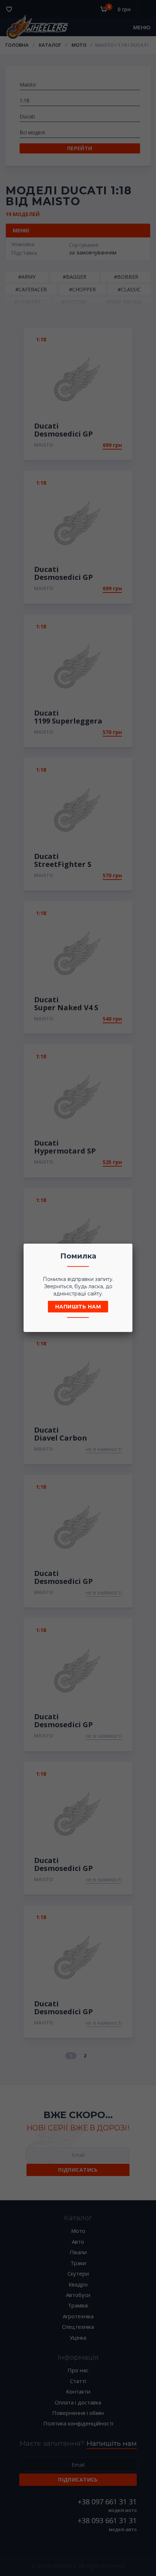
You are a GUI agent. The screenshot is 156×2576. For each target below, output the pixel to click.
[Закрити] (125, 1251)
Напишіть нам (78, 1307)
